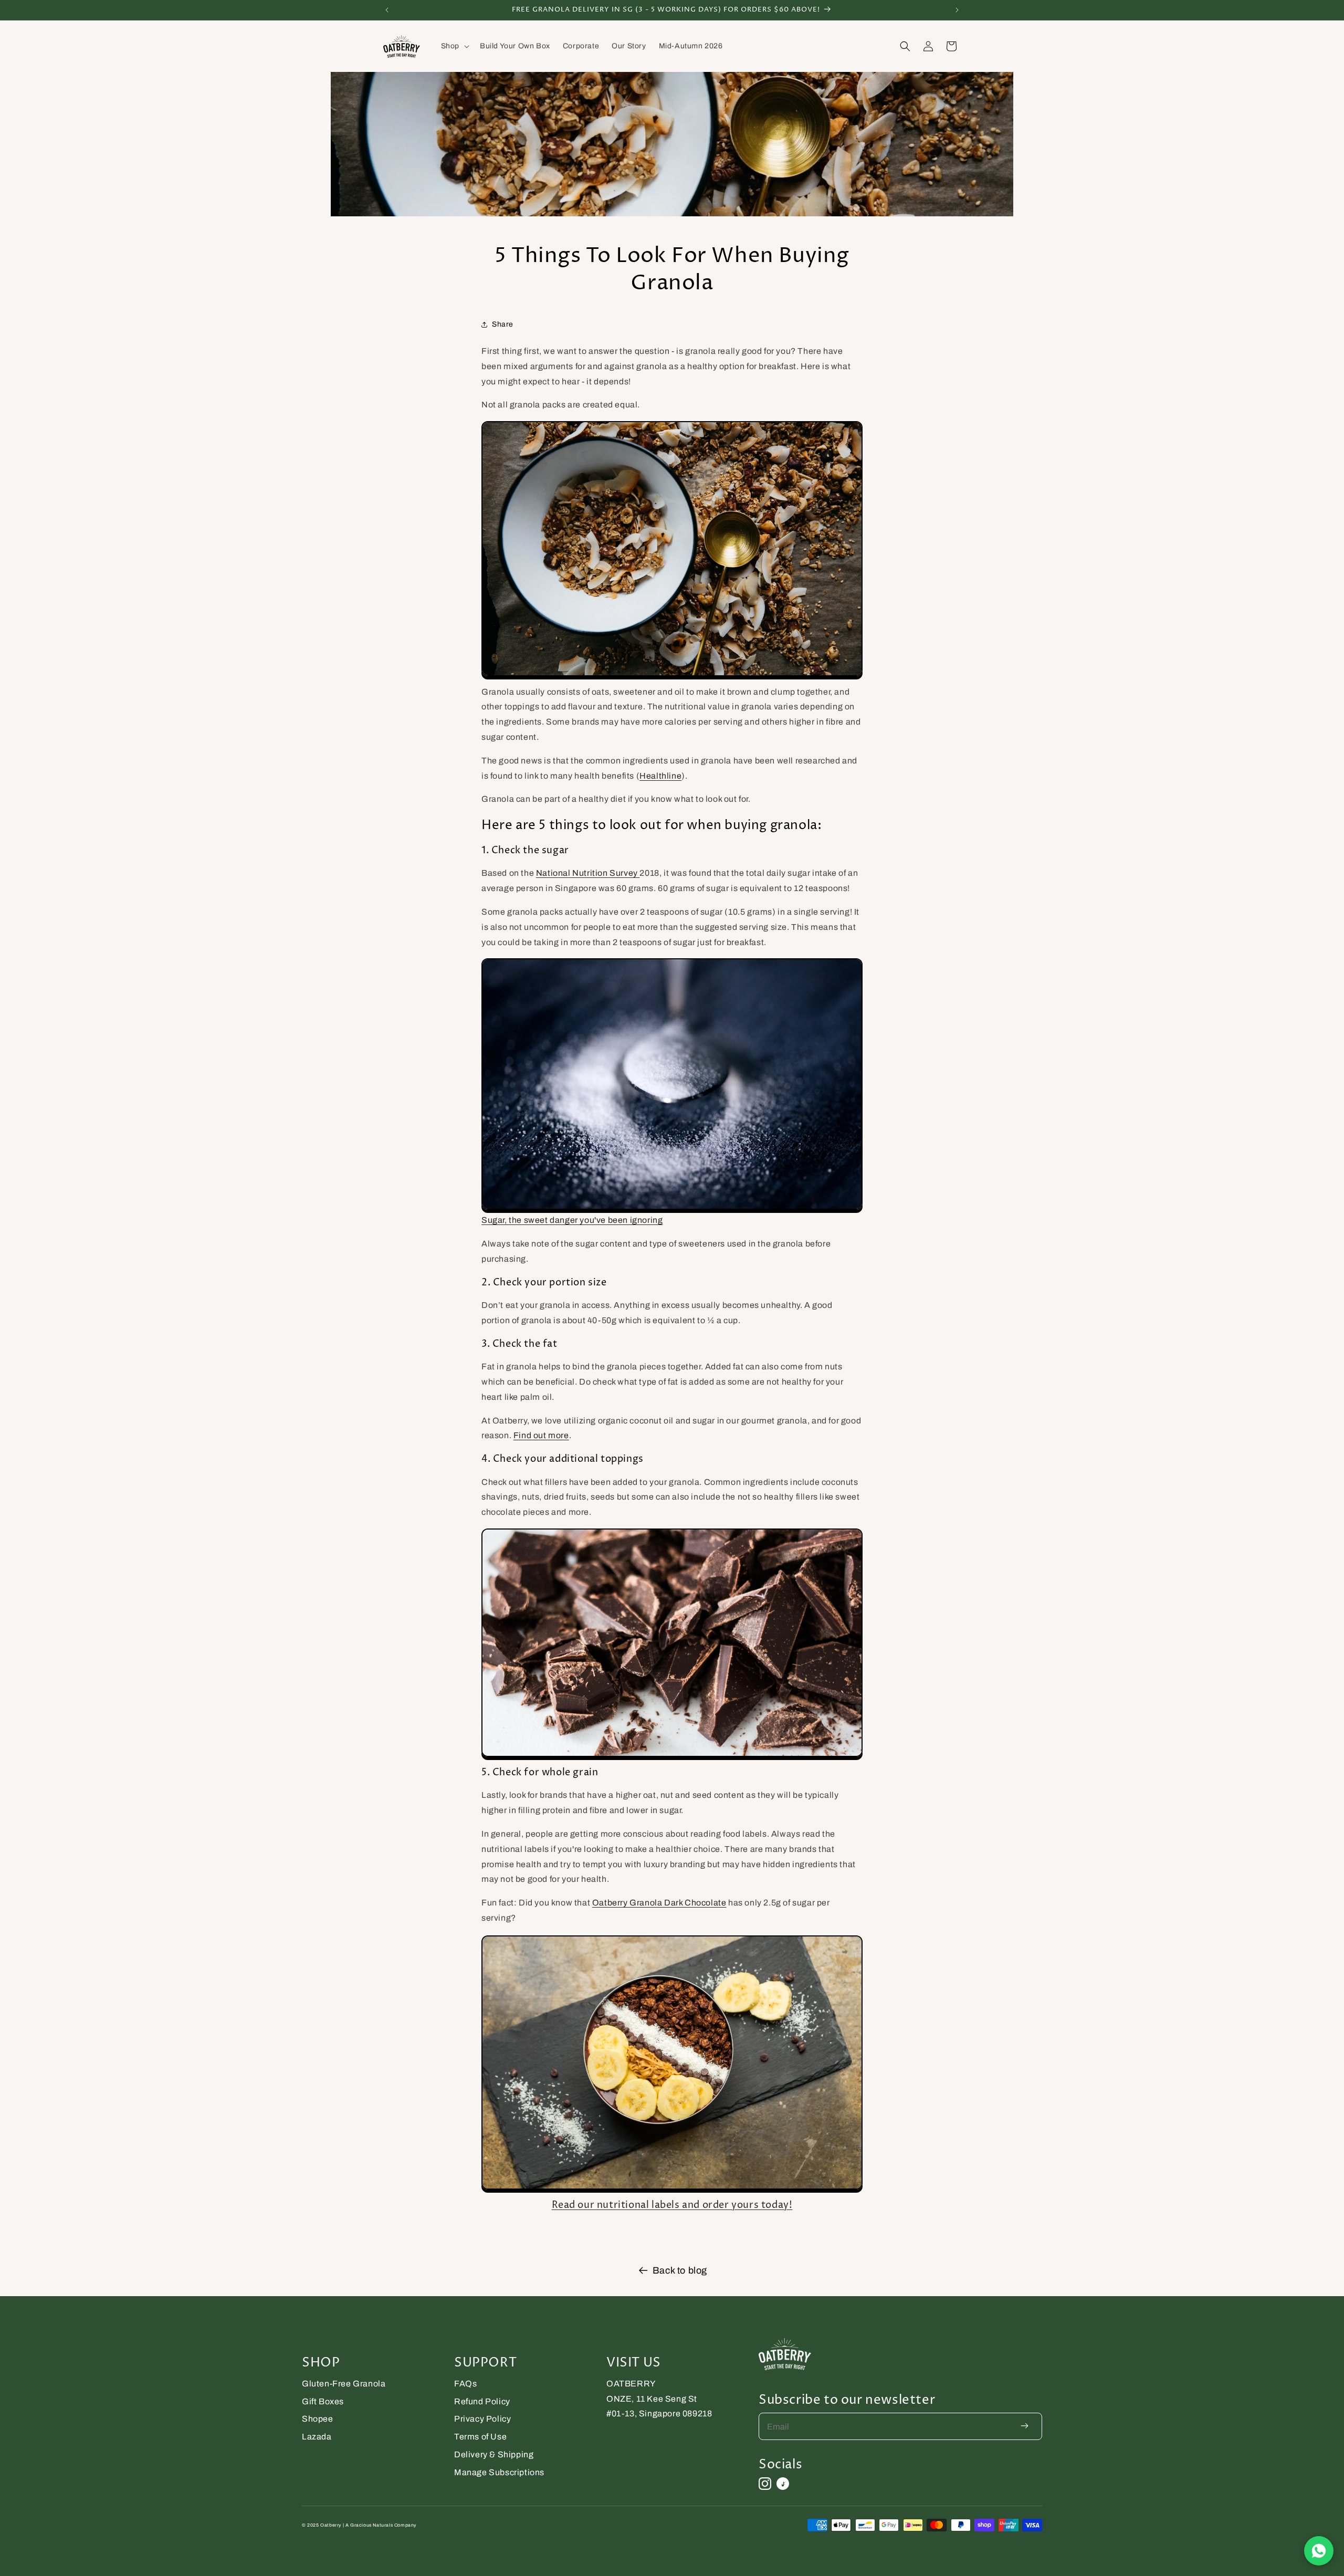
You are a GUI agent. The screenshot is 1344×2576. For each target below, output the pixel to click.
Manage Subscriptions (499, 2472)
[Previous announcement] (387, 10)
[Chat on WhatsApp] (1319, 2551)
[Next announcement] (957, 10)
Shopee (318, 2419)
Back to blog (680, 2270)
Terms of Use (480, 2437)
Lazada (317, 2437)
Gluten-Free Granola (344, 2384)
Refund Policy (482, 2401)
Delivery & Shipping (494, 2454)
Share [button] (503, 324)
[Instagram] (765, 2484)
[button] (454, 46)
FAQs (465, 2384)
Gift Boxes (323, 2401)
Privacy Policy (482, 2419)
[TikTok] (783, 2484)
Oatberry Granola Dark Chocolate (659, 1903)
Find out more (541, 1435)
